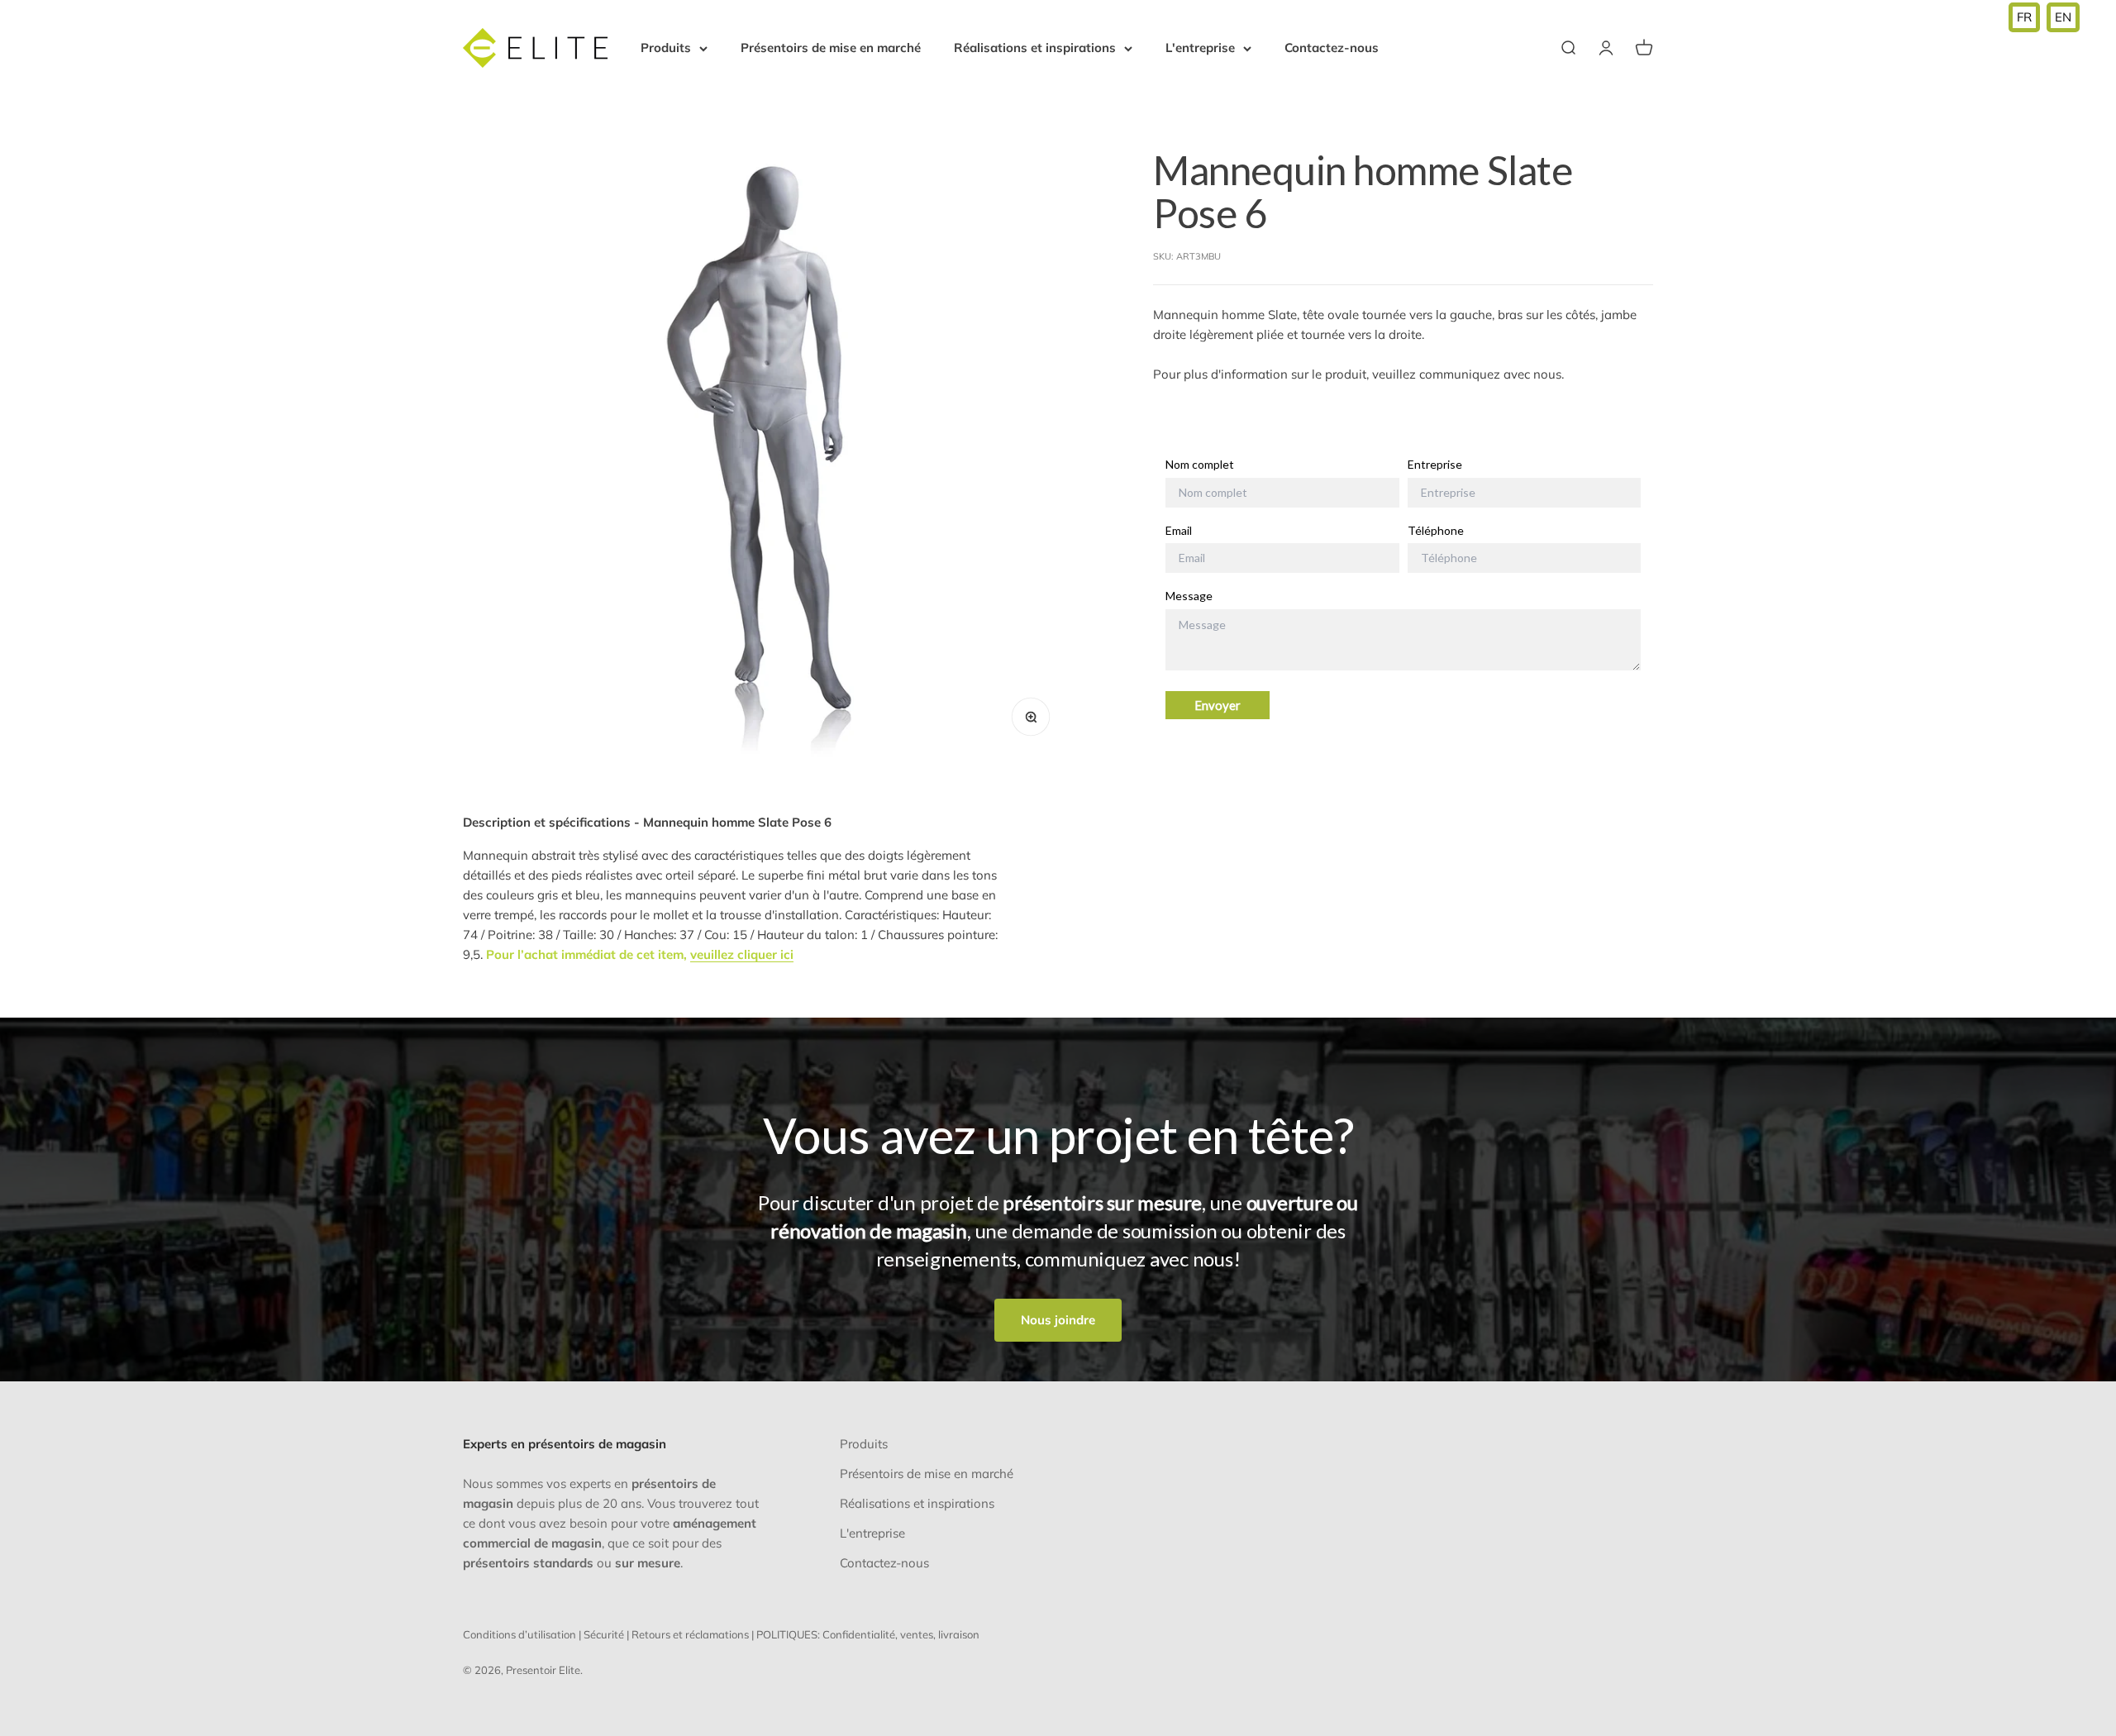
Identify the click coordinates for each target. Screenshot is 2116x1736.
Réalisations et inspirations (1035, 48)
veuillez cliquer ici (742, 954)
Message (1189, 597)
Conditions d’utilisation (519, 1634)
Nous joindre (1058, 1320)
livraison (959, 1634)
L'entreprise (1200, 48)
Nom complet (1200, 465)
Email (1179, 531)
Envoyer (1218, 706)
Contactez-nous (1332, 48)
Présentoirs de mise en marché (831, 48)
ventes (917, 1634)
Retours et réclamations (690, 1634)
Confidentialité (859, 1634)
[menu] (2044, 17)
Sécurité (604, 1634)
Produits (666, 48)
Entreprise (1435, 465)
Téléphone (1436, 531)
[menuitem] (2024, 17)
